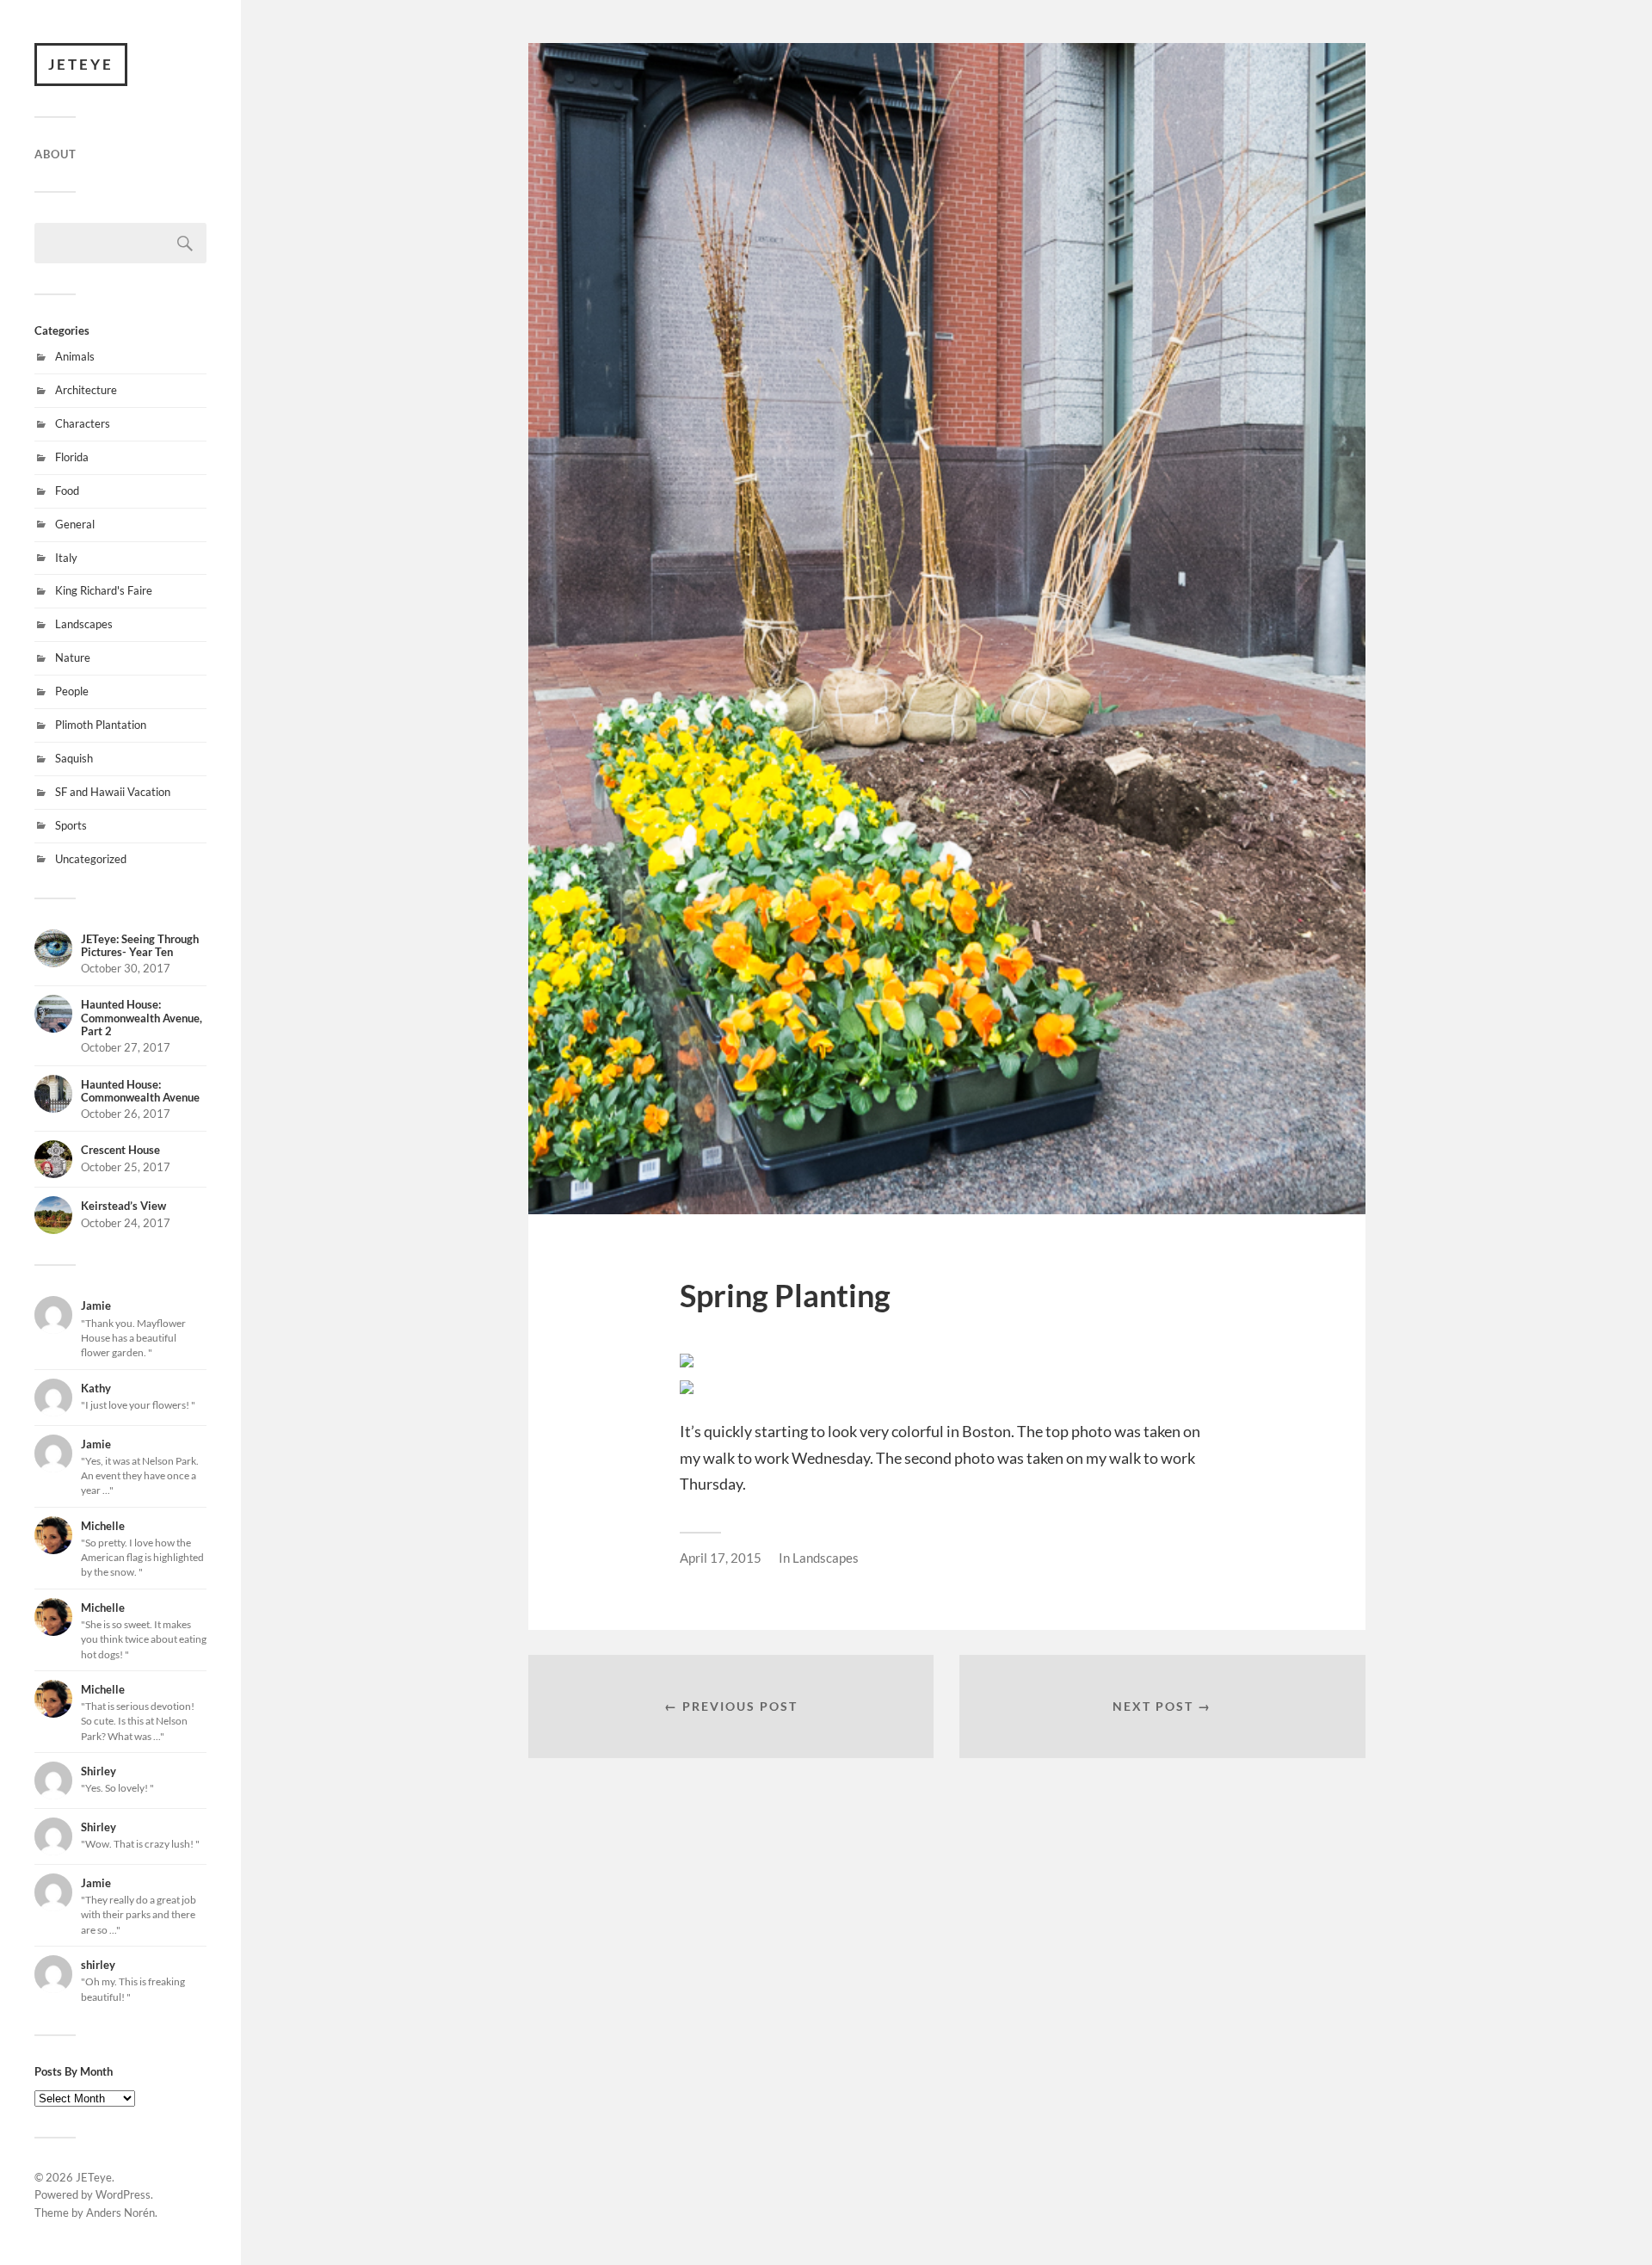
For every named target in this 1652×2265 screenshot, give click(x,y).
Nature (73, 657)
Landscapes (84, 624)
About (55, 154)
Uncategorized (91, 859)
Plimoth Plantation (101, 725)
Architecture (86, 390)
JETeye (81, 64)
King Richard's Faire (104, 590)
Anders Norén (120, 2213)
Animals (75, 356)
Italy (66, 558)
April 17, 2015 (721, 1558)
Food (67, 491)
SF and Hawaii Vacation (113, 792)
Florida (72, 457)
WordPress (123, 2194)
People (72, 691)
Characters (83, 423)
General (75, 524)
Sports (71, 825)
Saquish (74, 758)
